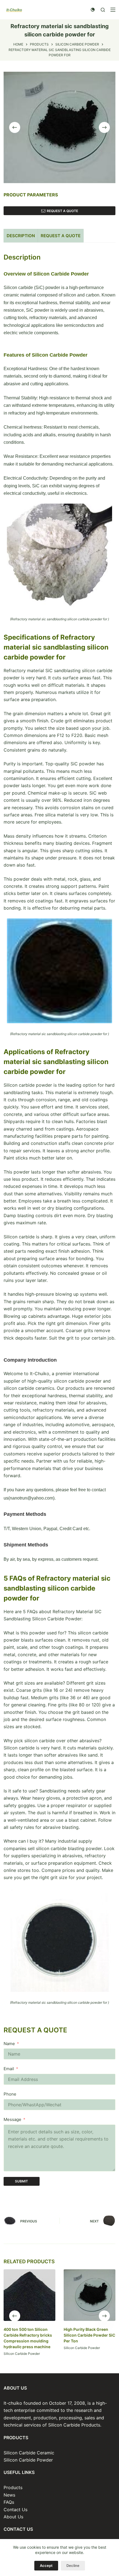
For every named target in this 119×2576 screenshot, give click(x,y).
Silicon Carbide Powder (22, 2354)
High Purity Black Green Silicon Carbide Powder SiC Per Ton (89, 2335)
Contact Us (15, 2510)
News (9, 2495)
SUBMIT (21, 2181)
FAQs (9, 2502)
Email (9, 2069)
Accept (46, 2566)
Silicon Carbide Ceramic (29, 2453)
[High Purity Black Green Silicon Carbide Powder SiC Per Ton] (90, 2295)
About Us (13, 2517)
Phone (10, 2094)
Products (13, 2487)
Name (9, 2044)
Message (12, 2119)
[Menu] (113, 10)
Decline (73, 2566)
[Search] (103, 10)
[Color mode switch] (93, 10)
